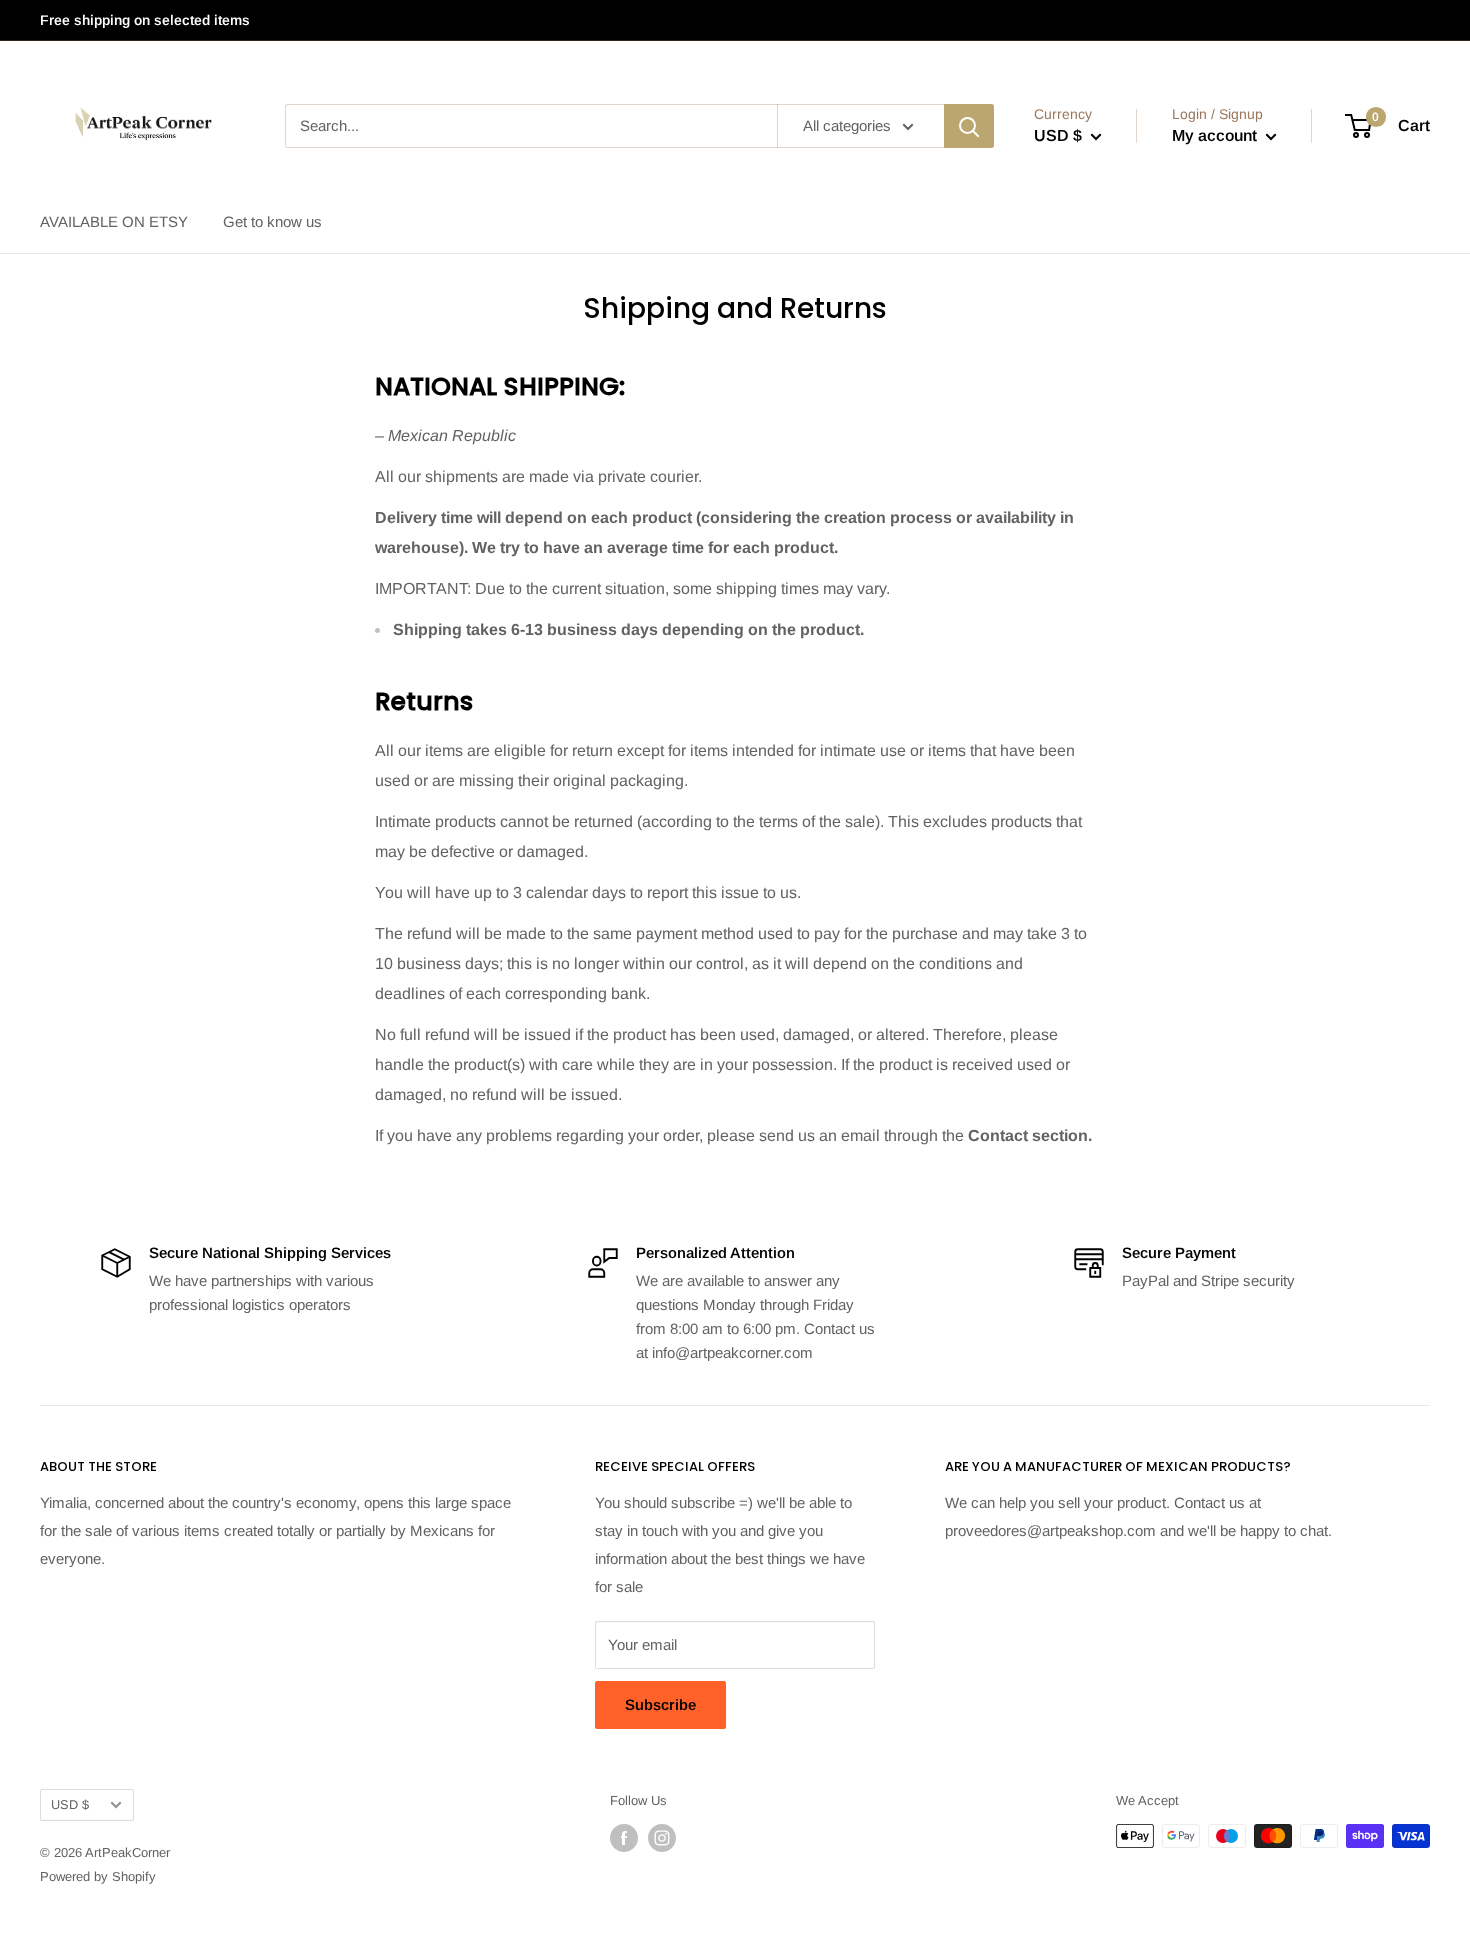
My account (1216, 135)
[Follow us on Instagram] (662, 1838)
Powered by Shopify (98, 1876)
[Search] (969, 126)
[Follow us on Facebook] (624, 1838)
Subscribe (660, 1704)
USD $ (70, 1804)
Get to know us (272, 221)
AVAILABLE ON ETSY (114, 221)
